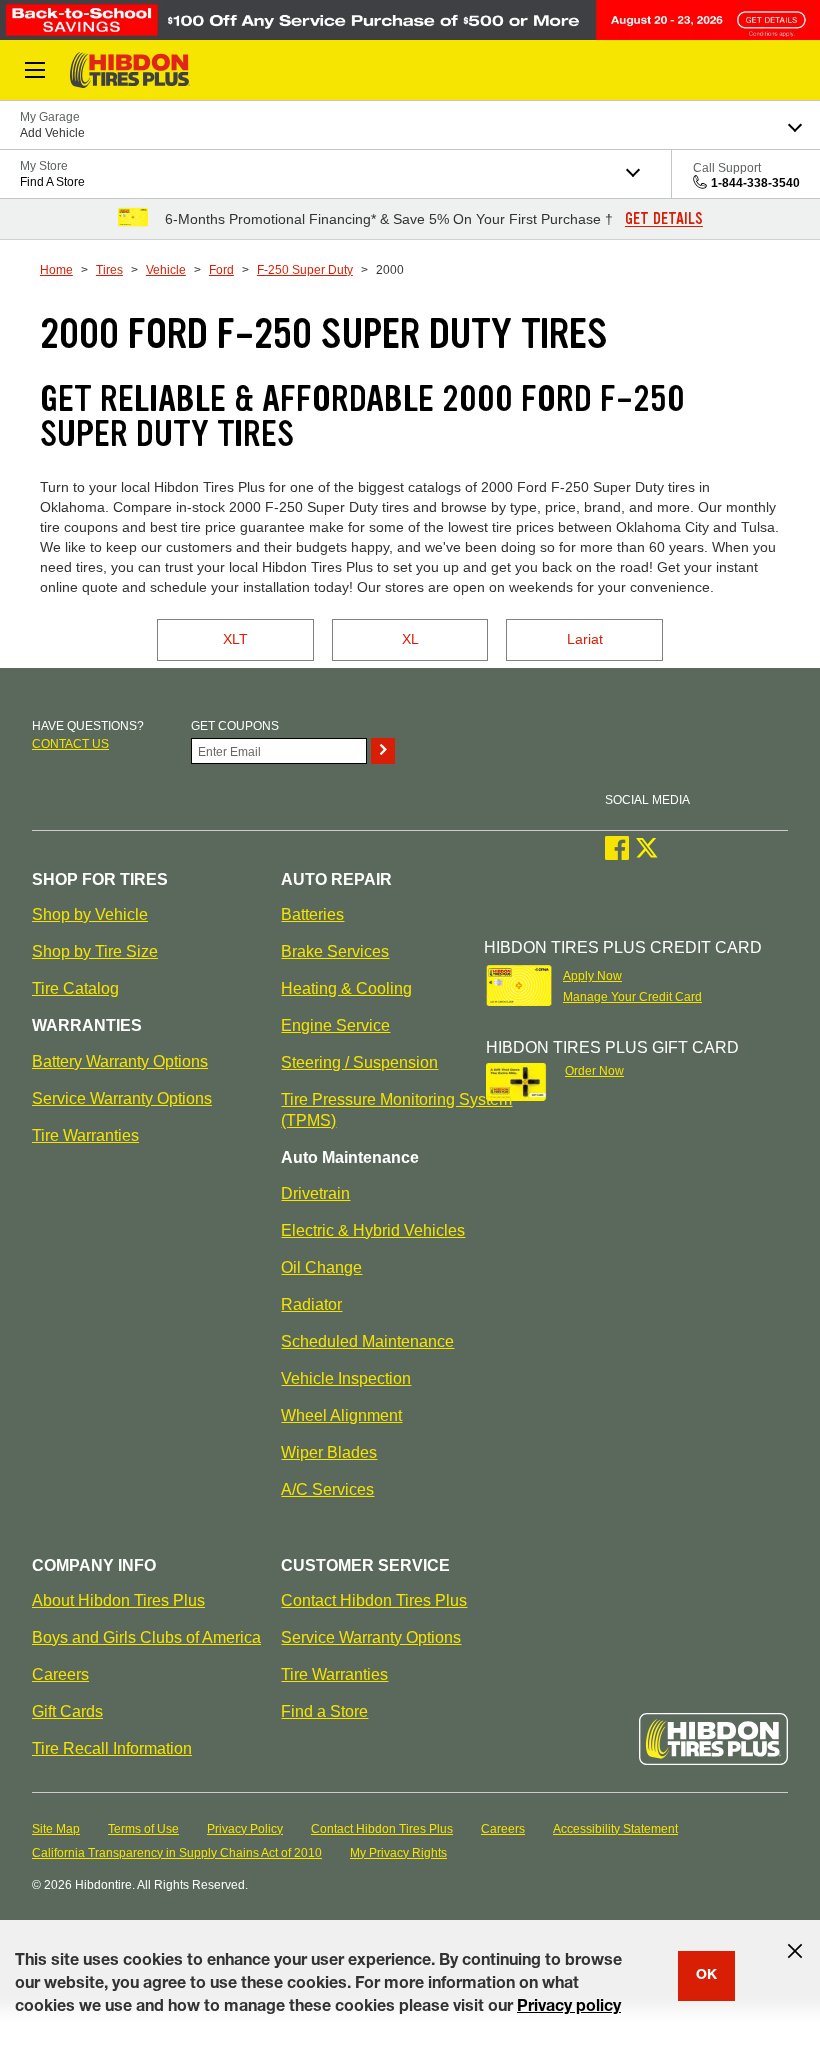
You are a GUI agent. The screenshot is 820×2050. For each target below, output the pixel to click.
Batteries (312, 914)
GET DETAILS (664, 219)
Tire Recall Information (112, 1748)
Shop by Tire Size (95, 951)
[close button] (795, 1951)
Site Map (56, 1829)
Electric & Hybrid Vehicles (373, 1230)
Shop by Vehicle (90, 914)
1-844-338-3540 (755, 183)
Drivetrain (315, 1193)
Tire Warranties (85, 1135)
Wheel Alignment (341, 1415)
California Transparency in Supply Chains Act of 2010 (177, 1853)
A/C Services (327, 1489)
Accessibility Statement (615, 1829)
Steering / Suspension (359, 1062)
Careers (60, 1674)
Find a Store (324, 1711)
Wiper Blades (329, 1452)
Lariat (585, 639)
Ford (221, 270)
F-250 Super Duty (305, 270)
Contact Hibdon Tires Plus (374, 1600)
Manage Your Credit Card (632, 997)
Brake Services (335, 951)
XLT (235, 639)
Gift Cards (67, 1711)
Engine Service (335, 1025)
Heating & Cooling (346, 988)
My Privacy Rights (398, 1853)
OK (706, 1976)
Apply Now (592, 976)
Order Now (594, 1071)
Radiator (311, 1304)
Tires (109, 270)
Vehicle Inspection (346, 1378)
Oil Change (321, 1267)
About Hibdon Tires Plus (118, 1600)
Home (56, 270)
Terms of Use (143, 1829)
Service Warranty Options (122, 1098)
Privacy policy (569, 2008)
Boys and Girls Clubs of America (146, 1637)
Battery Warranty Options (120, 1061)
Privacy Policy (245, 1829)
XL (410, 639)
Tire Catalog (75, 988)
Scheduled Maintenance (367, 1341)
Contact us (70, 744)
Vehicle (166, 270)
